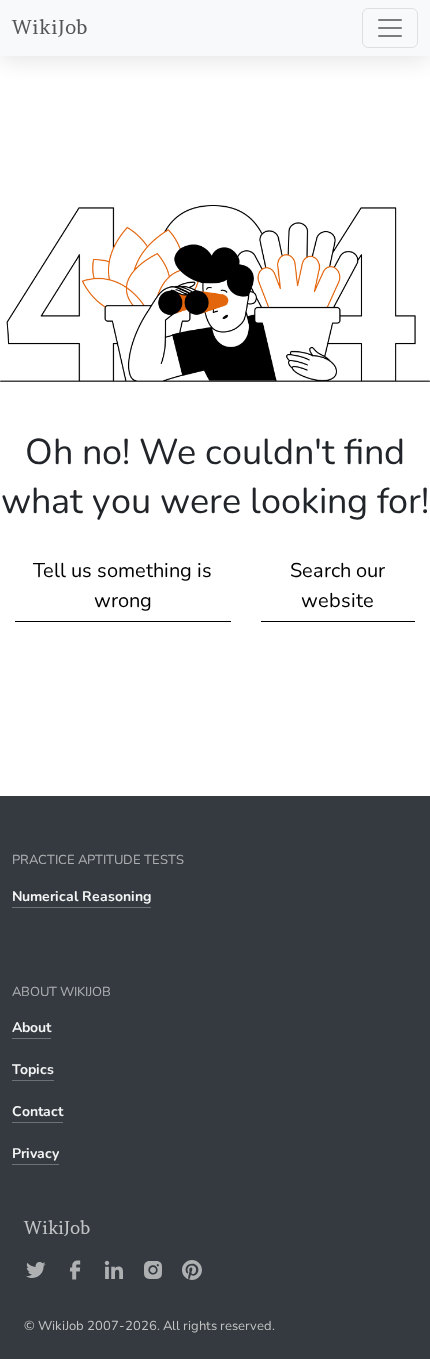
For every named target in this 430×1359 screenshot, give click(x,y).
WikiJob (50, 27)
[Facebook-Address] (75, 1270)
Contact (37, 1111)
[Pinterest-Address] (192, 1270)
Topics (33, 1069)
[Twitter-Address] (36, 1270)
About (31, 1027)
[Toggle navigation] (390, 28)
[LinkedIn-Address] (114, 1270)
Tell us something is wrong (122, 585)
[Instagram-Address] (153, 1270)
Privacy (35, 1153)
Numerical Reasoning (81, 896)
